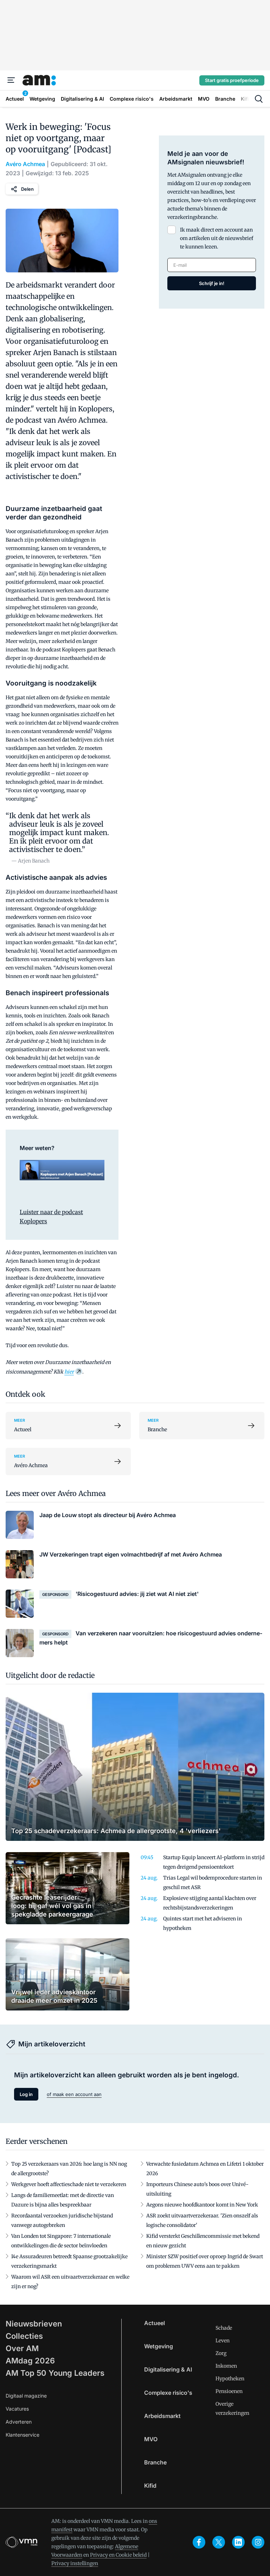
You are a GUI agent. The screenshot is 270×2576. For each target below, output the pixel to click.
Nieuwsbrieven (34, 2324)
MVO (151, 2439)
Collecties (24, 2336)
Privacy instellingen (75, 2563)
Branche (155, 2462)
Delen (27, 189)
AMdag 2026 (30, 2361)
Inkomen (226, 2366)
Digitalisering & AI (168, 2369)
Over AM (22, 2348)
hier (69, 1372)
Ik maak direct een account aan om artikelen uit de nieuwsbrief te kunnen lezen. (217, 238)
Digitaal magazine (26, 2396)
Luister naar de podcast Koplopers (51, 1217)
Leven (223, 2341)
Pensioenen (229, 2391)
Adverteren (19, 2422)
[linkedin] (238, 2542)
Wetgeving (159, 2346)
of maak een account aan (74, 2094)
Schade (224, 2328)
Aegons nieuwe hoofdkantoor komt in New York (202, 2205)
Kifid (150, 2486)
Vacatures (17, 2409)
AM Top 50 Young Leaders (55, 2373)
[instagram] (258, 2542)
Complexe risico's (168, 2393)
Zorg (221, 2353)
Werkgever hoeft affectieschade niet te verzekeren (69, 2184)
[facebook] (199, 2542)
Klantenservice (22, 2435)
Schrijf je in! (212, 283)
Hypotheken (230, 2379)
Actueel (155, 2323)
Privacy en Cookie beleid (118, 2555)
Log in (26, 2094)
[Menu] (11, 80)
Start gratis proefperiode (232, 80)
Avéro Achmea (25, 164)
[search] (259, 99)
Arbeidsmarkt (162, 2416)
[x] (219, 2542)
